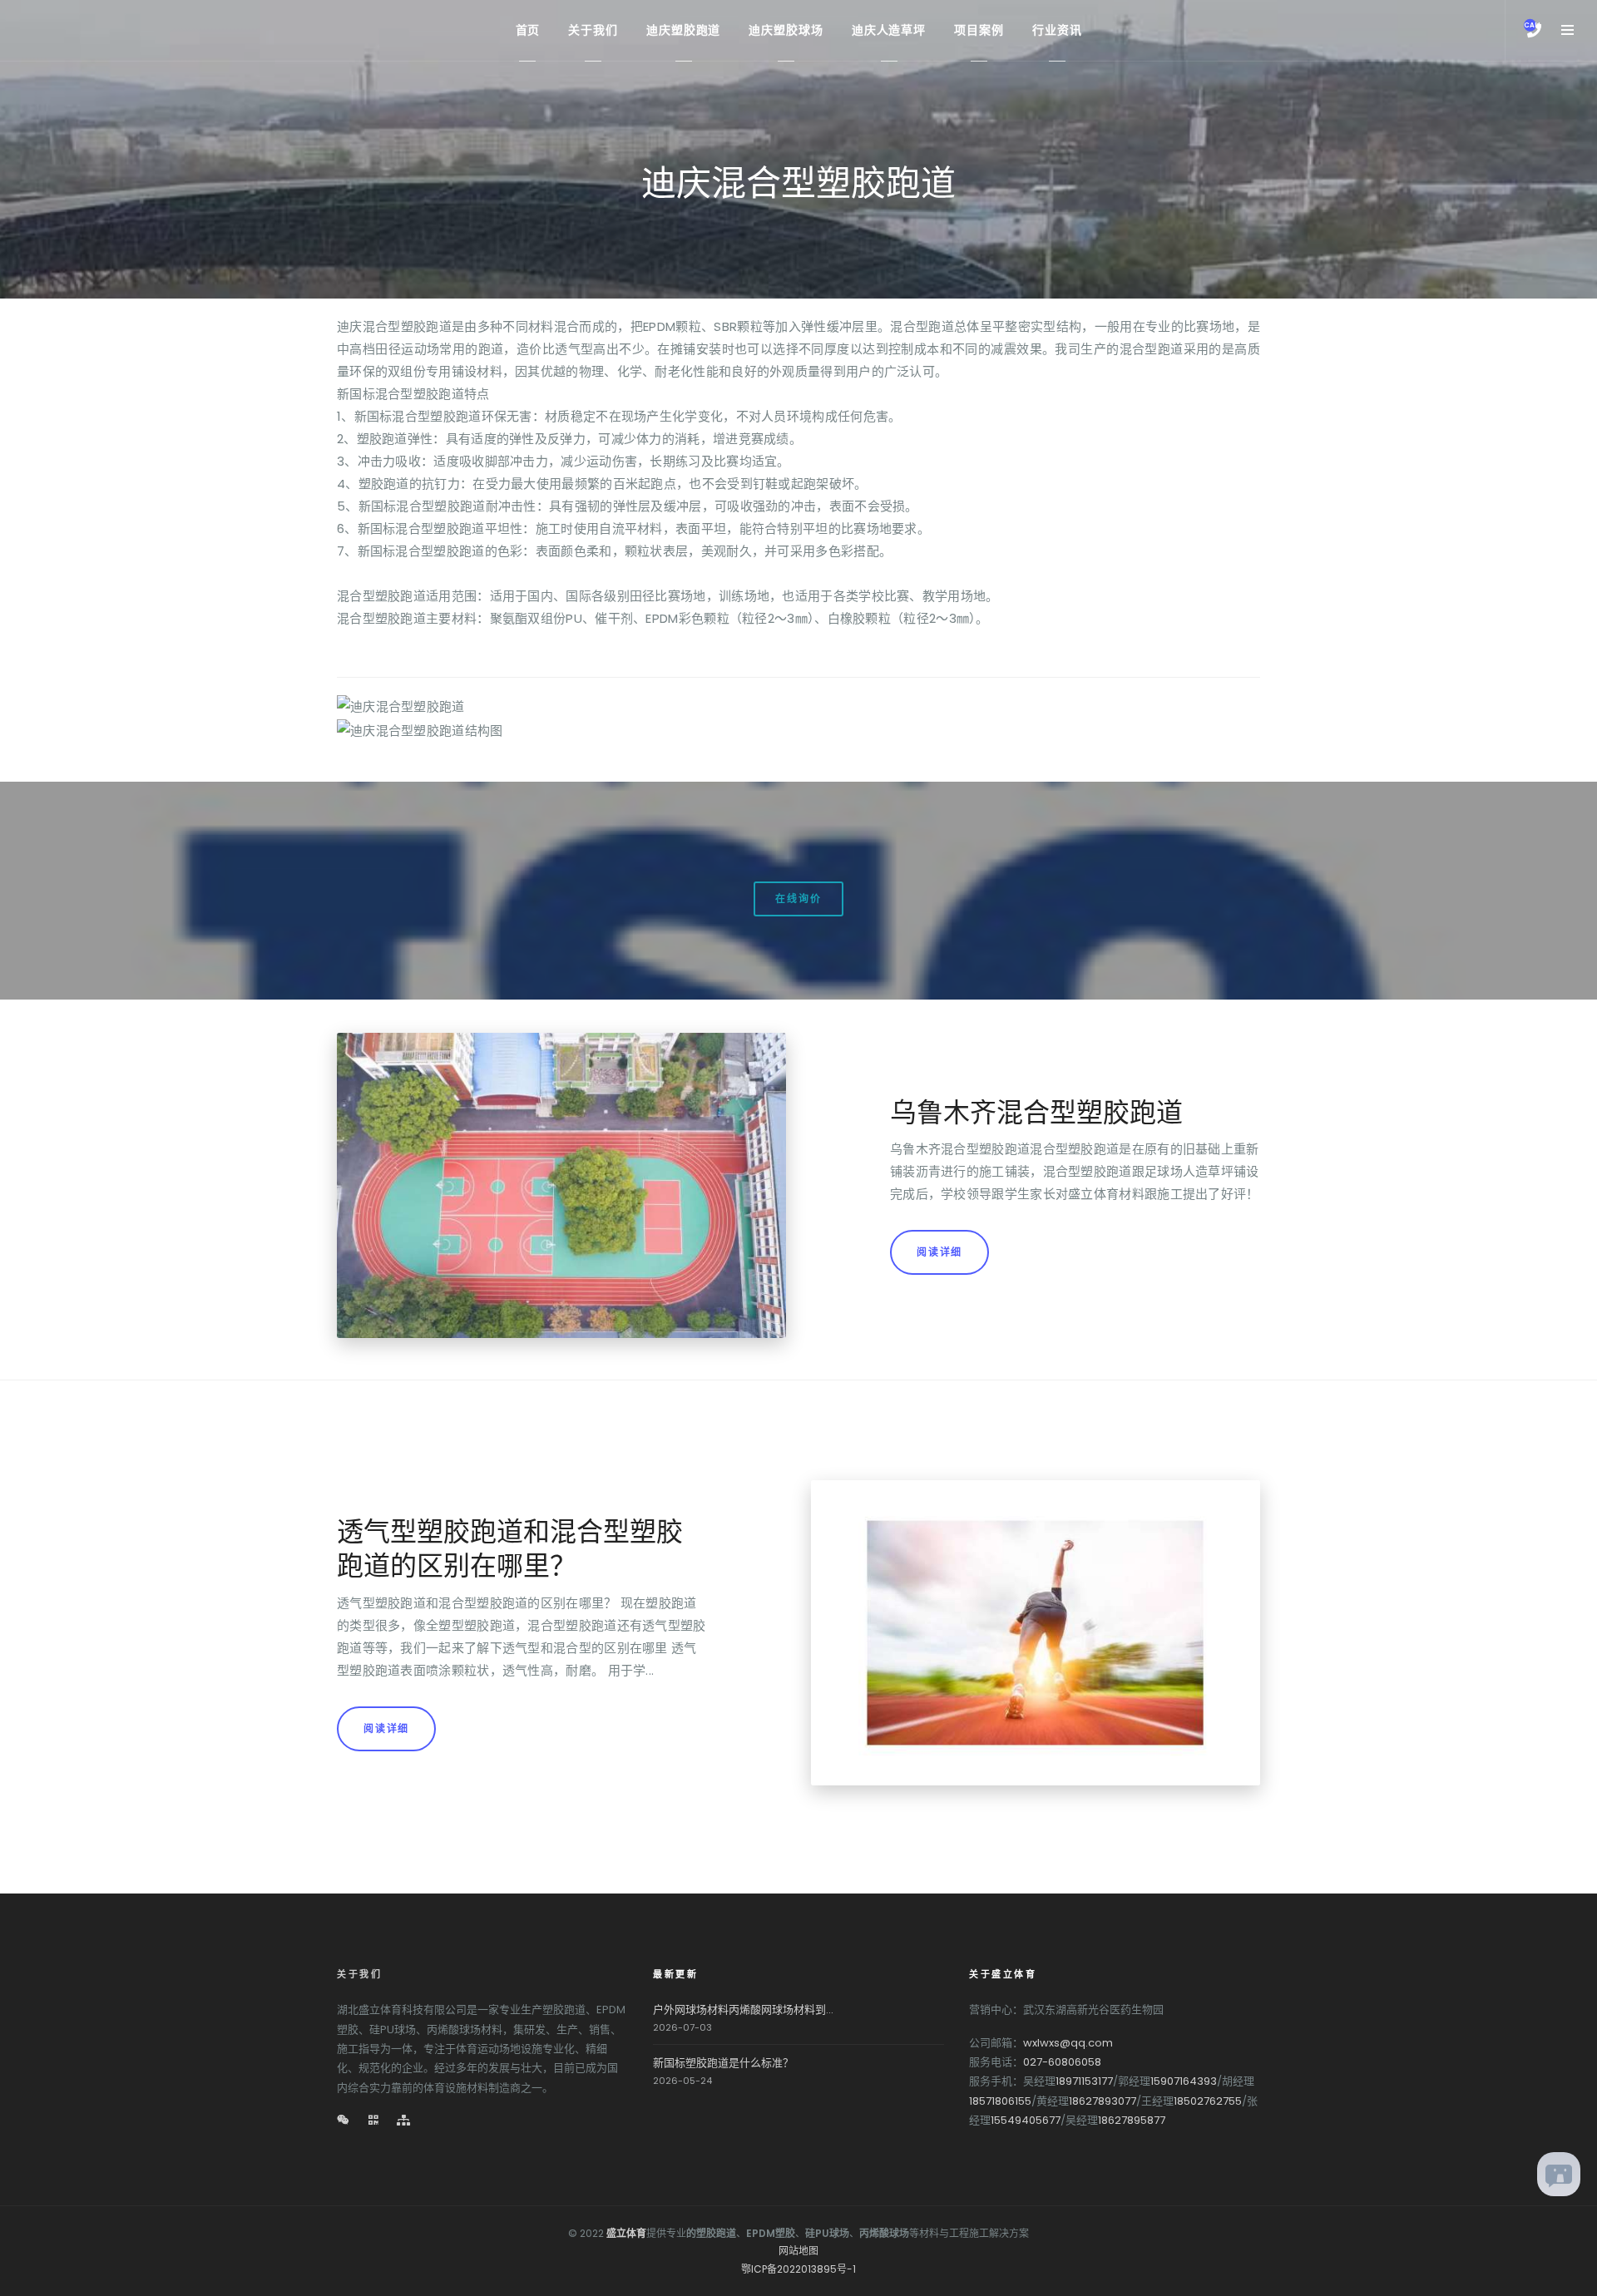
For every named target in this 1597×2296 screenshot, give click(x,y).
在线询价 (798, 899)
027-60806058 (1062, 2062)
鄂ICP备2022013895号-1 (798, 2269)
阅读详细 (939, 1252)
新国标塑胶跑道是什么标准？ (723, 2063)
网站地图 (798, 2251)
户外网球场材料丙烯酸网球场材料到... (743, 2010)
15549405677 (1026, 2120)
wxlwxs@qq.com (1068, 2043)
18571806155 (1000, 2101)
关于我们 (359, 1974)
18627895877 (1132, 2120)
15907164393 (1184, 2081)
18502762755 (1208, 2101)
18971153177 (1084, 2081)
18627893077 (1103, 2101)
